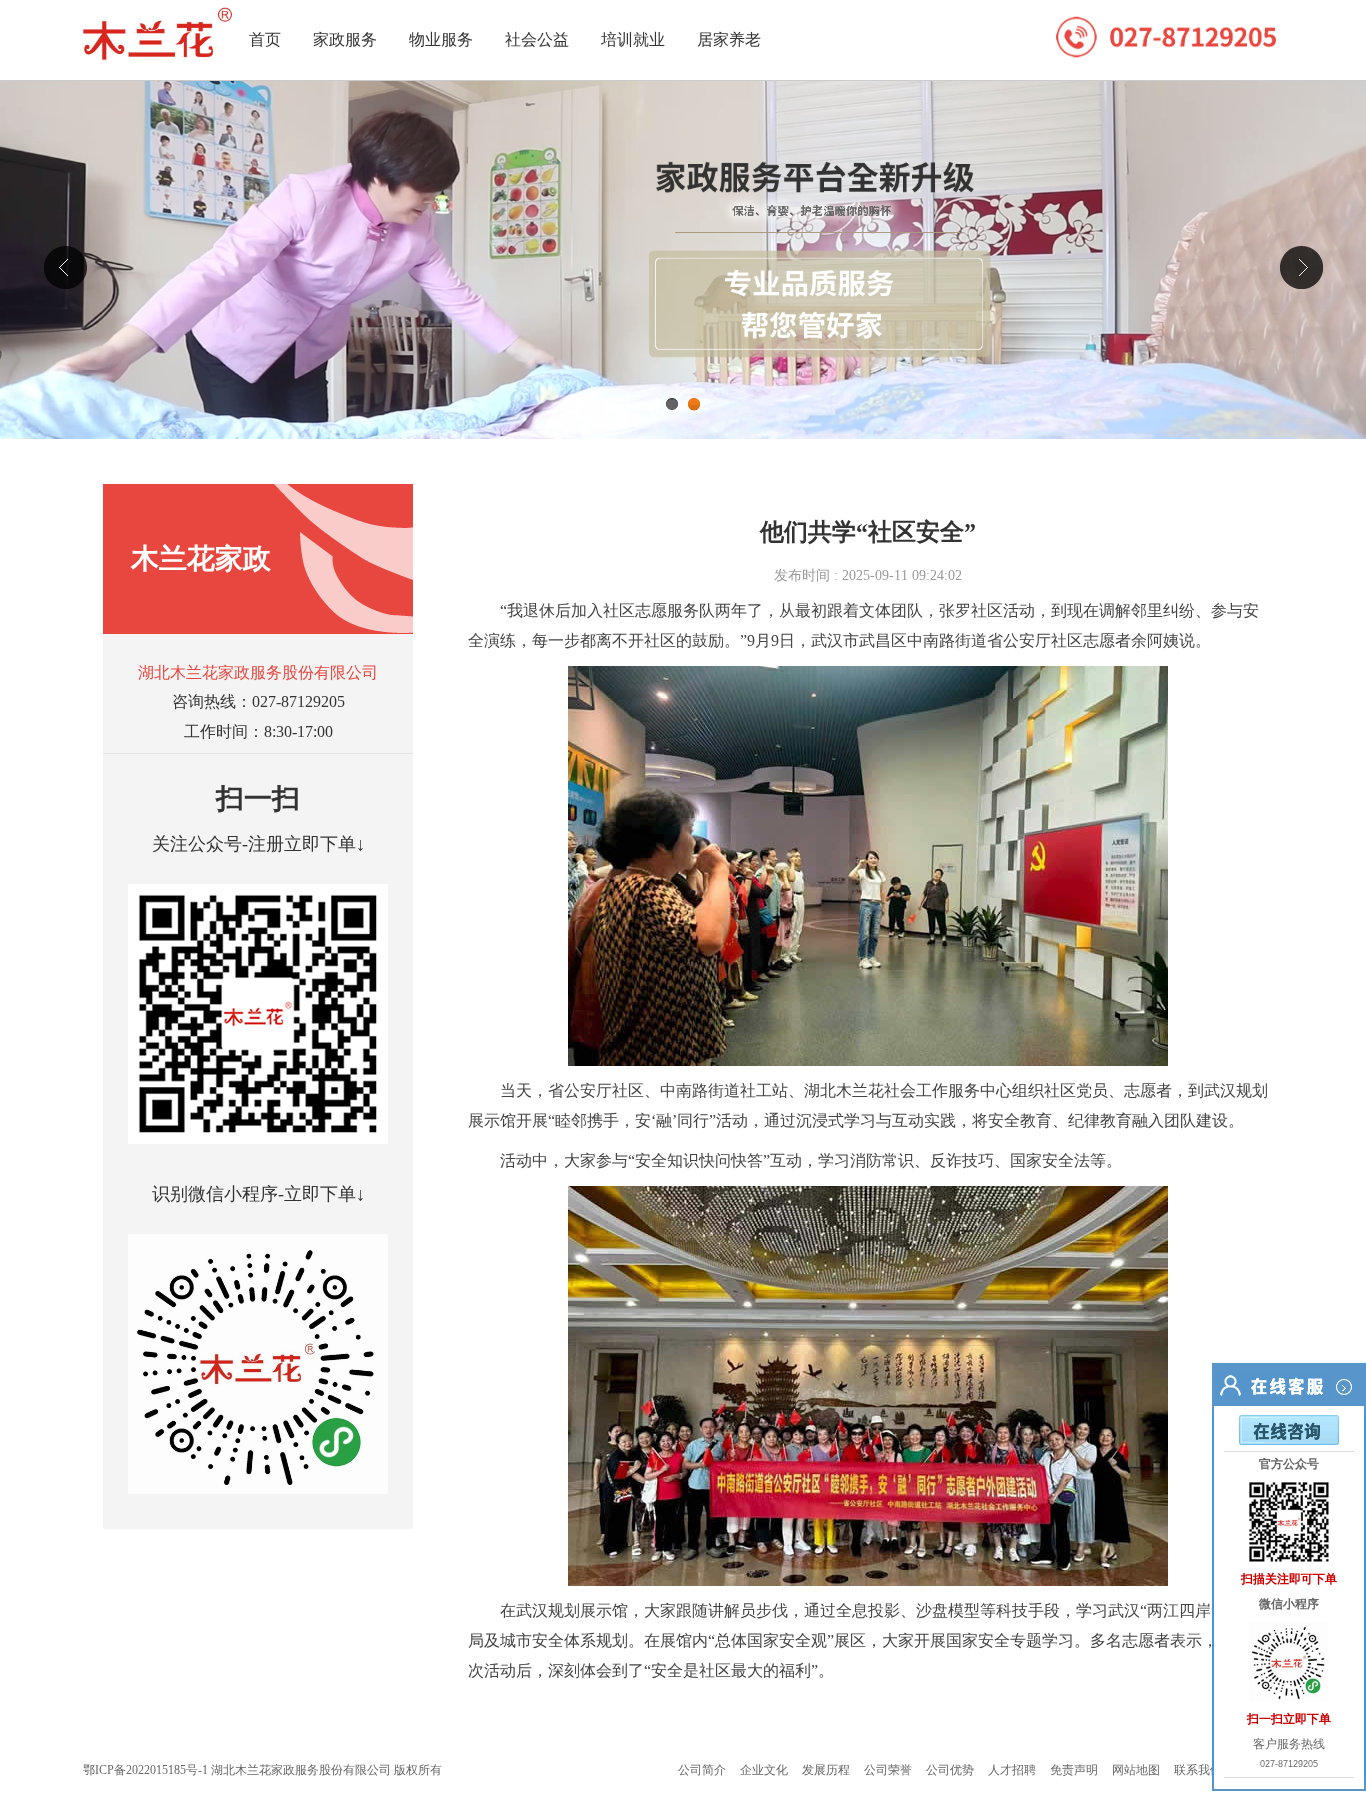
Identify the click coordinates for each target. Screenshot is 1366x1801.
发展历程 (826, 1770)
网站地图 (1136, 1770)
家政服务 (345, 39)
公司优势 (950, 1770)
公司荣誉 (888, 1770)
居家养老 (729, 39)
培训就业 (633, 39)
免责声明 (1074, 1770)
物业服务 (441, 39)
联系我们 (1198, 1770)
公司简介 (702, 1770)
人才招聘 (1012, 1770)
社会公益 (537, 39)
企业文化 (764, 1770)
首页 (265, 39)
